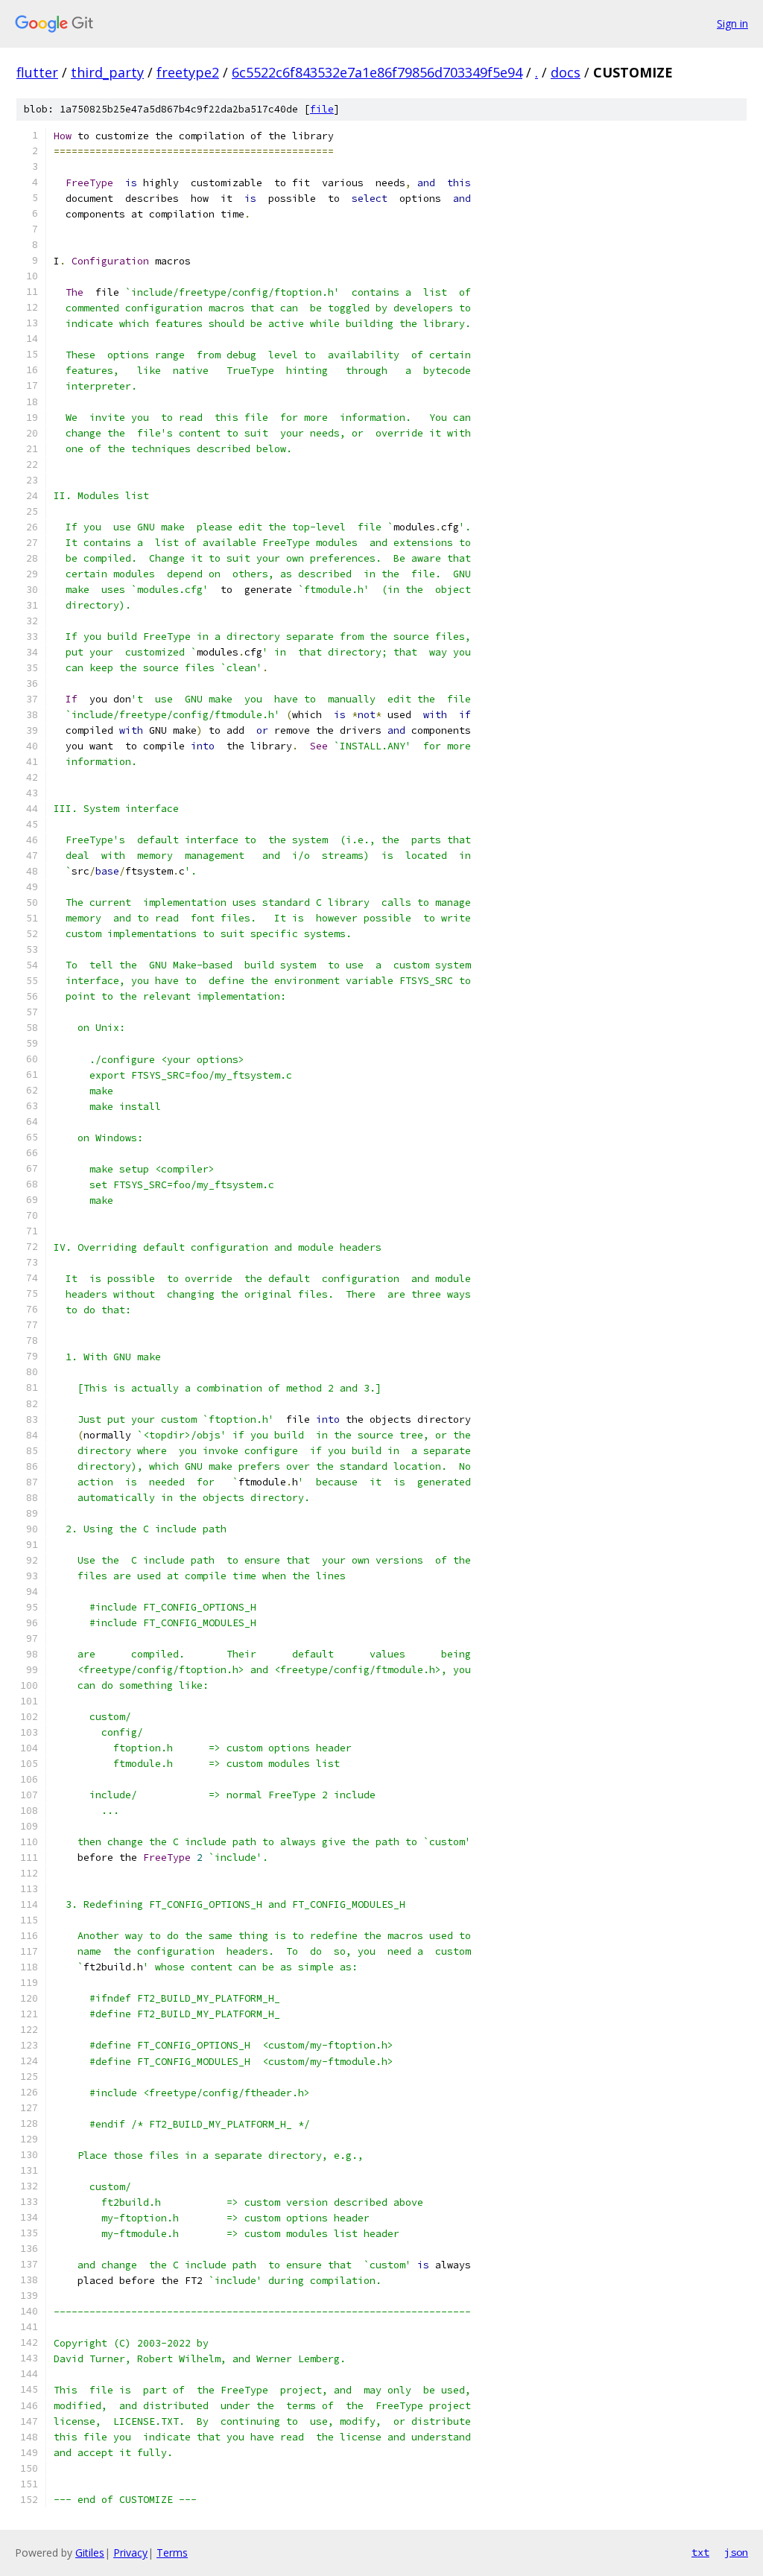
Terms (172, 2553)
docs (566, 72)
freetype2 (188, 72)
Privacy (130, 2553)
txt (700, 2552)
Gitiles (90, 2553)
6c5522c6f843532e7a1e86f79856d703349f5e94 (377, 72)
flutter (37, 72)
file (322, 109)
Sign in (732, 23)
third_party (107, 72)
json (736, 2552)
